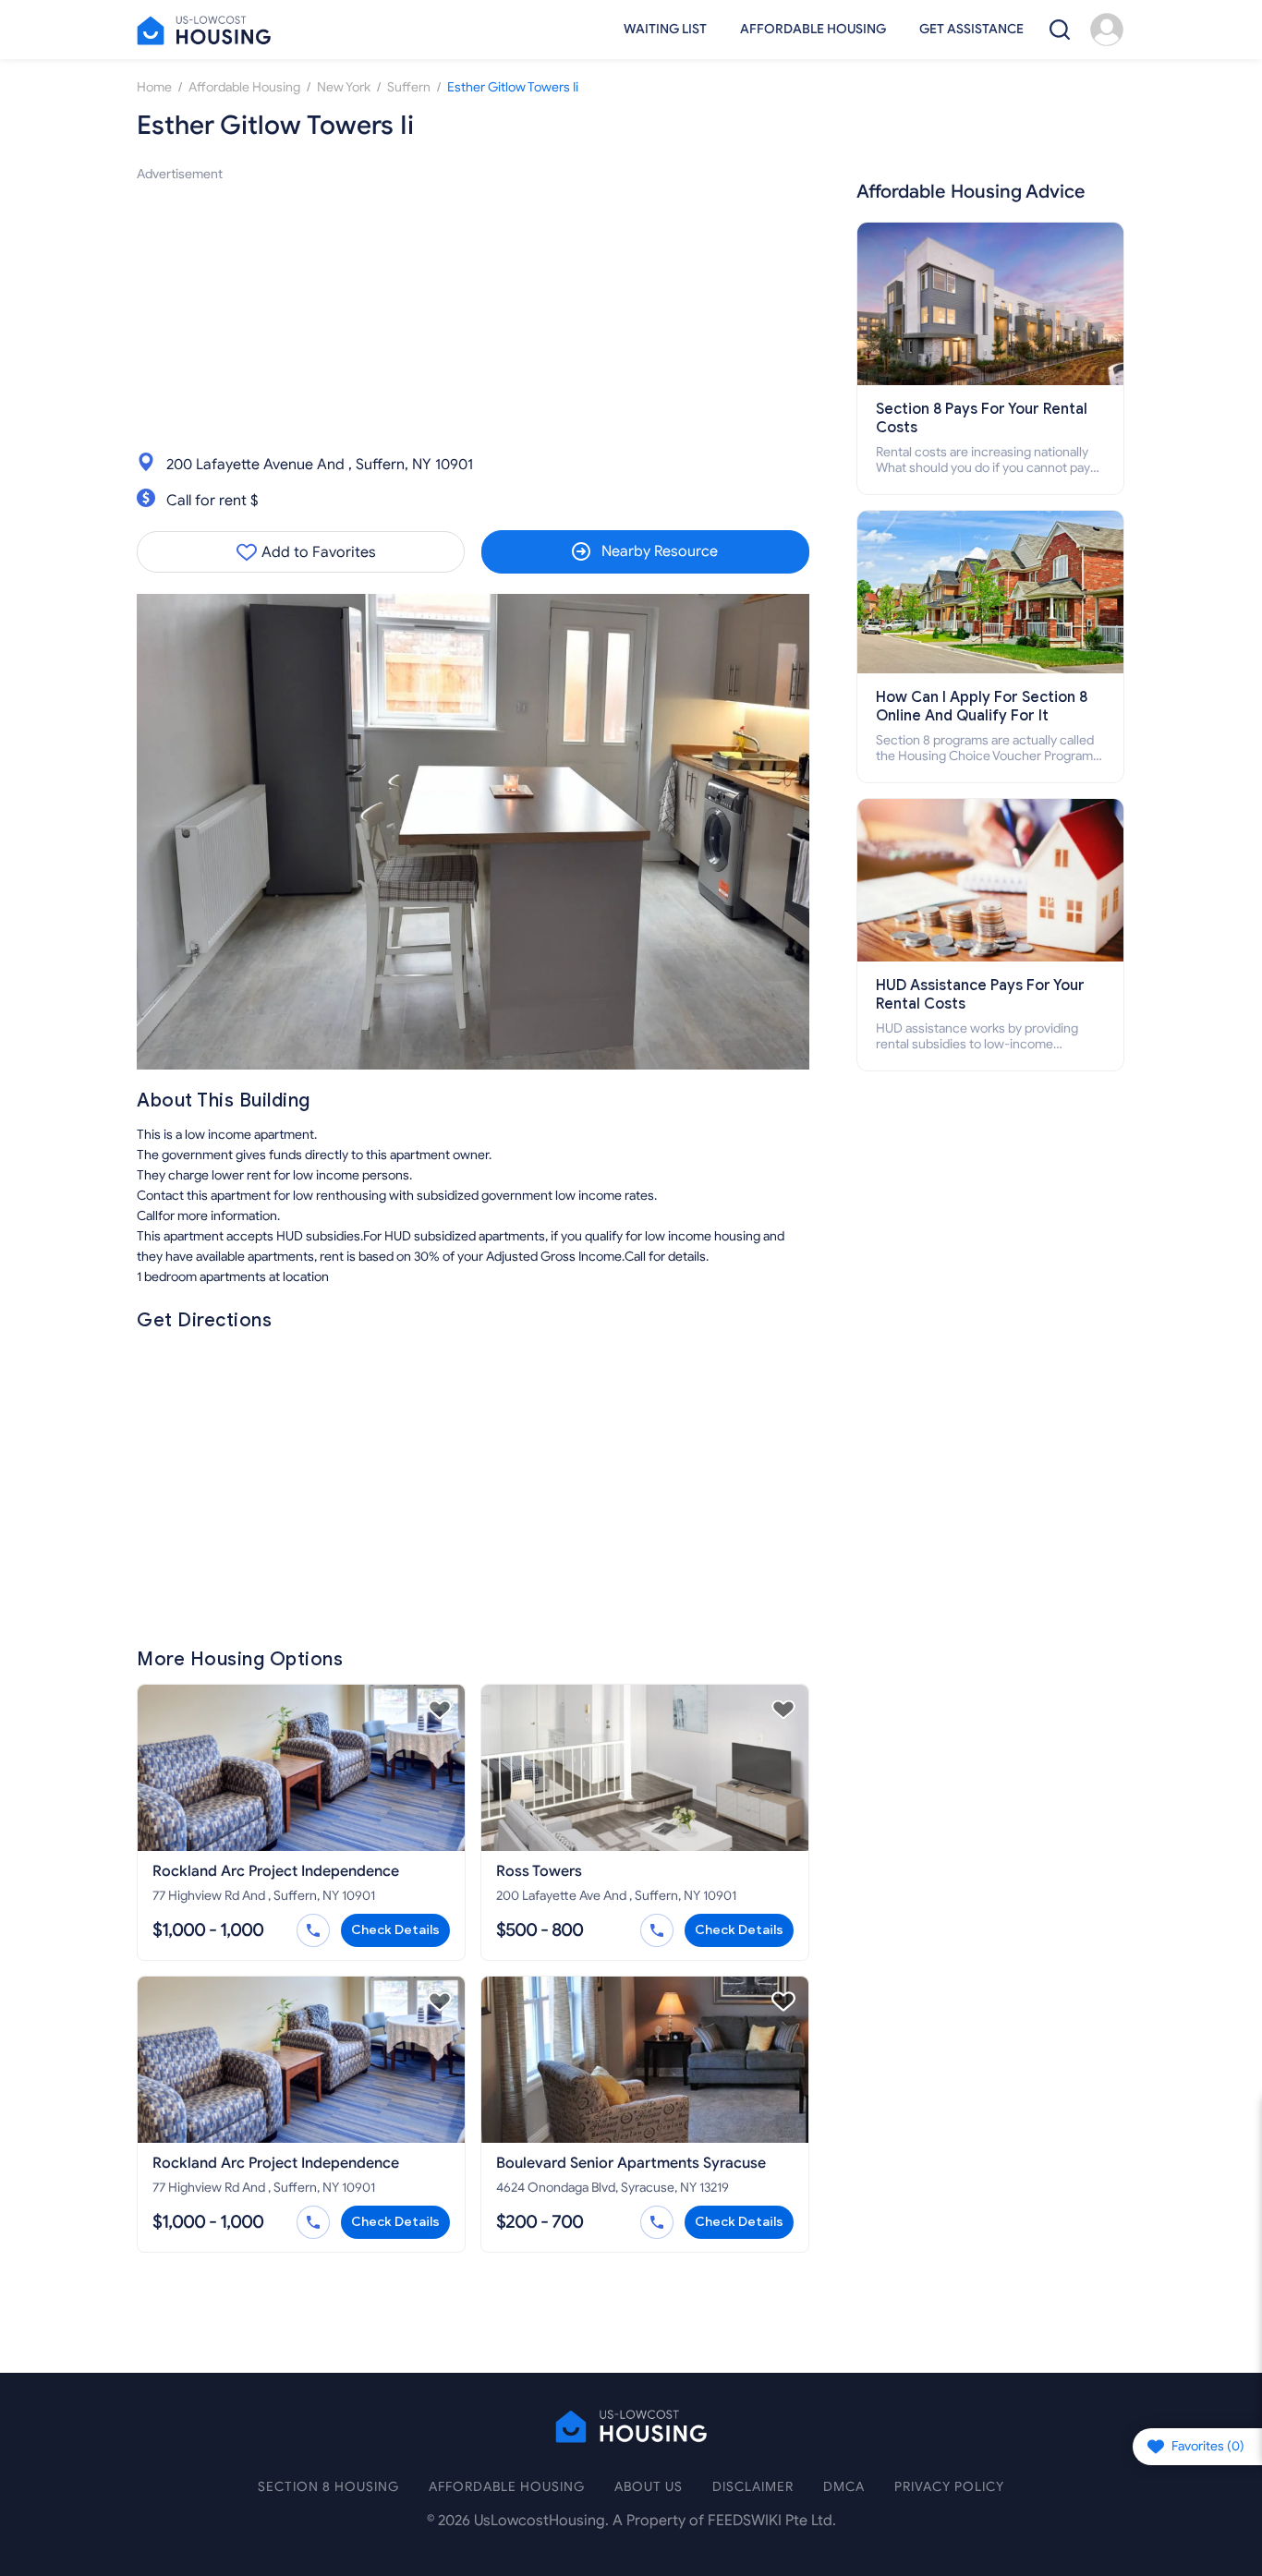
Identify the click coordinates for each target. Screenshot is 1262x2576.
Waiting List (665, 29)
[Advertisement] (473, 314)
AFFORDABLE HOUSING (507, 2487)
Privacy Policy (949, 2487)
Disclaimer (753, 2487)
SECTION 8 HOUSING (328, 2487)
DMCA (844, 2487)
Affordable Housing (813, 29)
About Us (649, 2487)
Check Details (395, 1930)
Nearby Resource (660, 551)
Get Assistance (971, 29)
